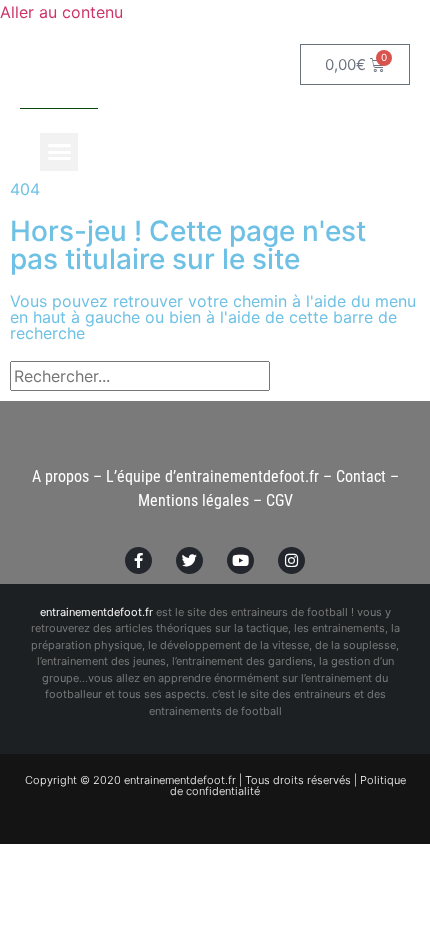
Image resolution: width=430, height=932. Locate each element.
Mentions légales (193, 500)
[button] (59, 152)
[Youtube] (240, 560)
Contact (361, 476)
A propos (60, 476)
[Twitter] (189, 560)
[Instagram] (291, 560)
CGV (279, 500)
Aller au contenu (61, 12)
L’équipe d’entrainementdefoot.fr (212, 476)
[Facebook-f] (138, 560)
